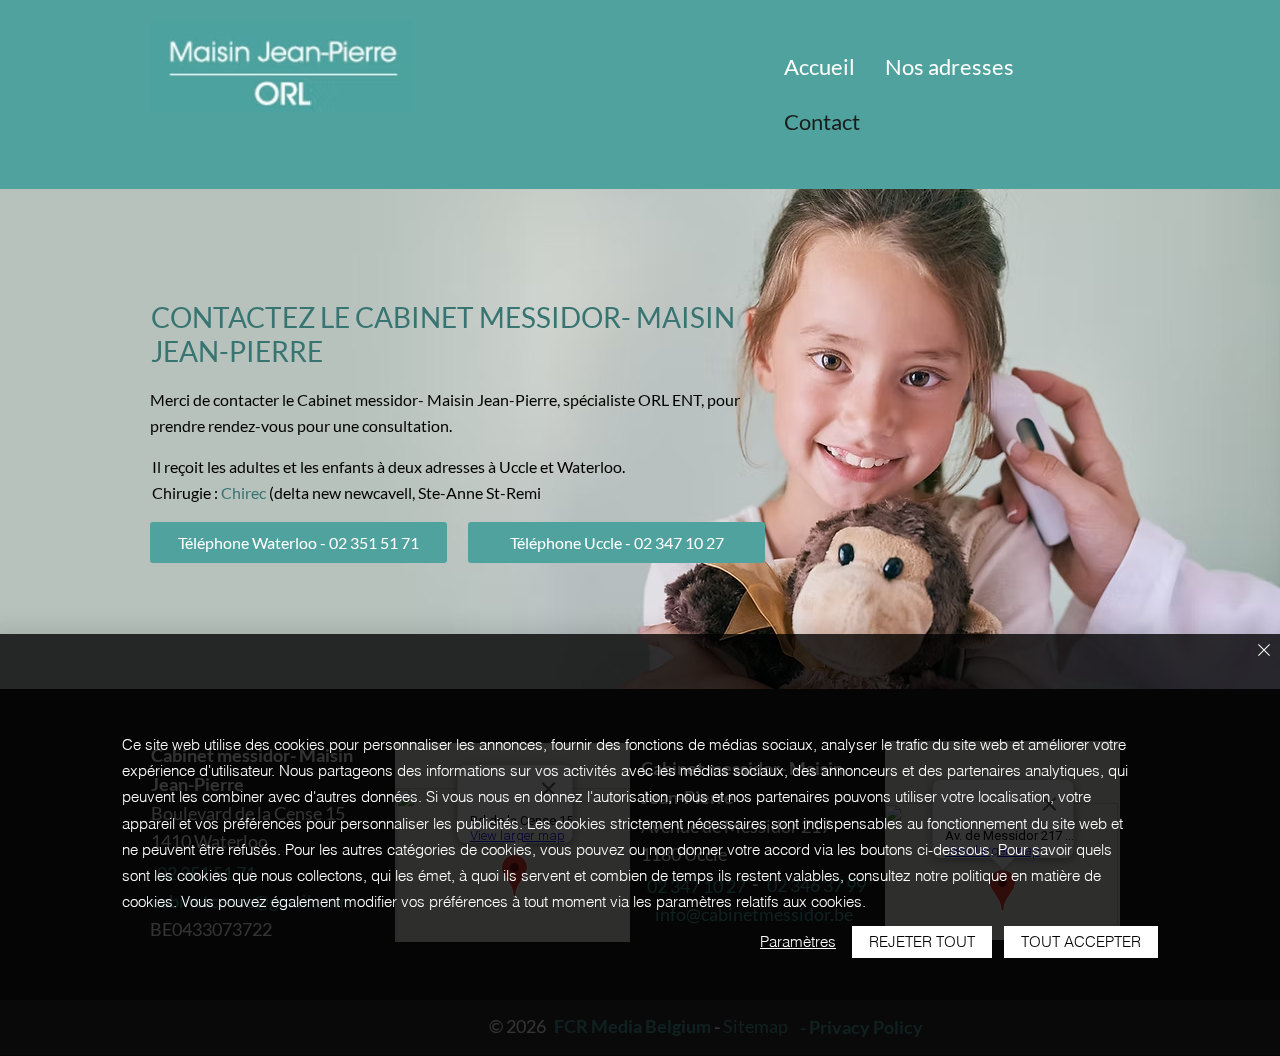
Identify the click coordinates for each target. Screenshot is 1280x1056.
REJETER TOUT (922, 941)
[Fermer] (1264, 651)
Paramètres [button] (798, 941)
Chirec (243, 492)
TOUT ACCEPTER (1081, 941)
